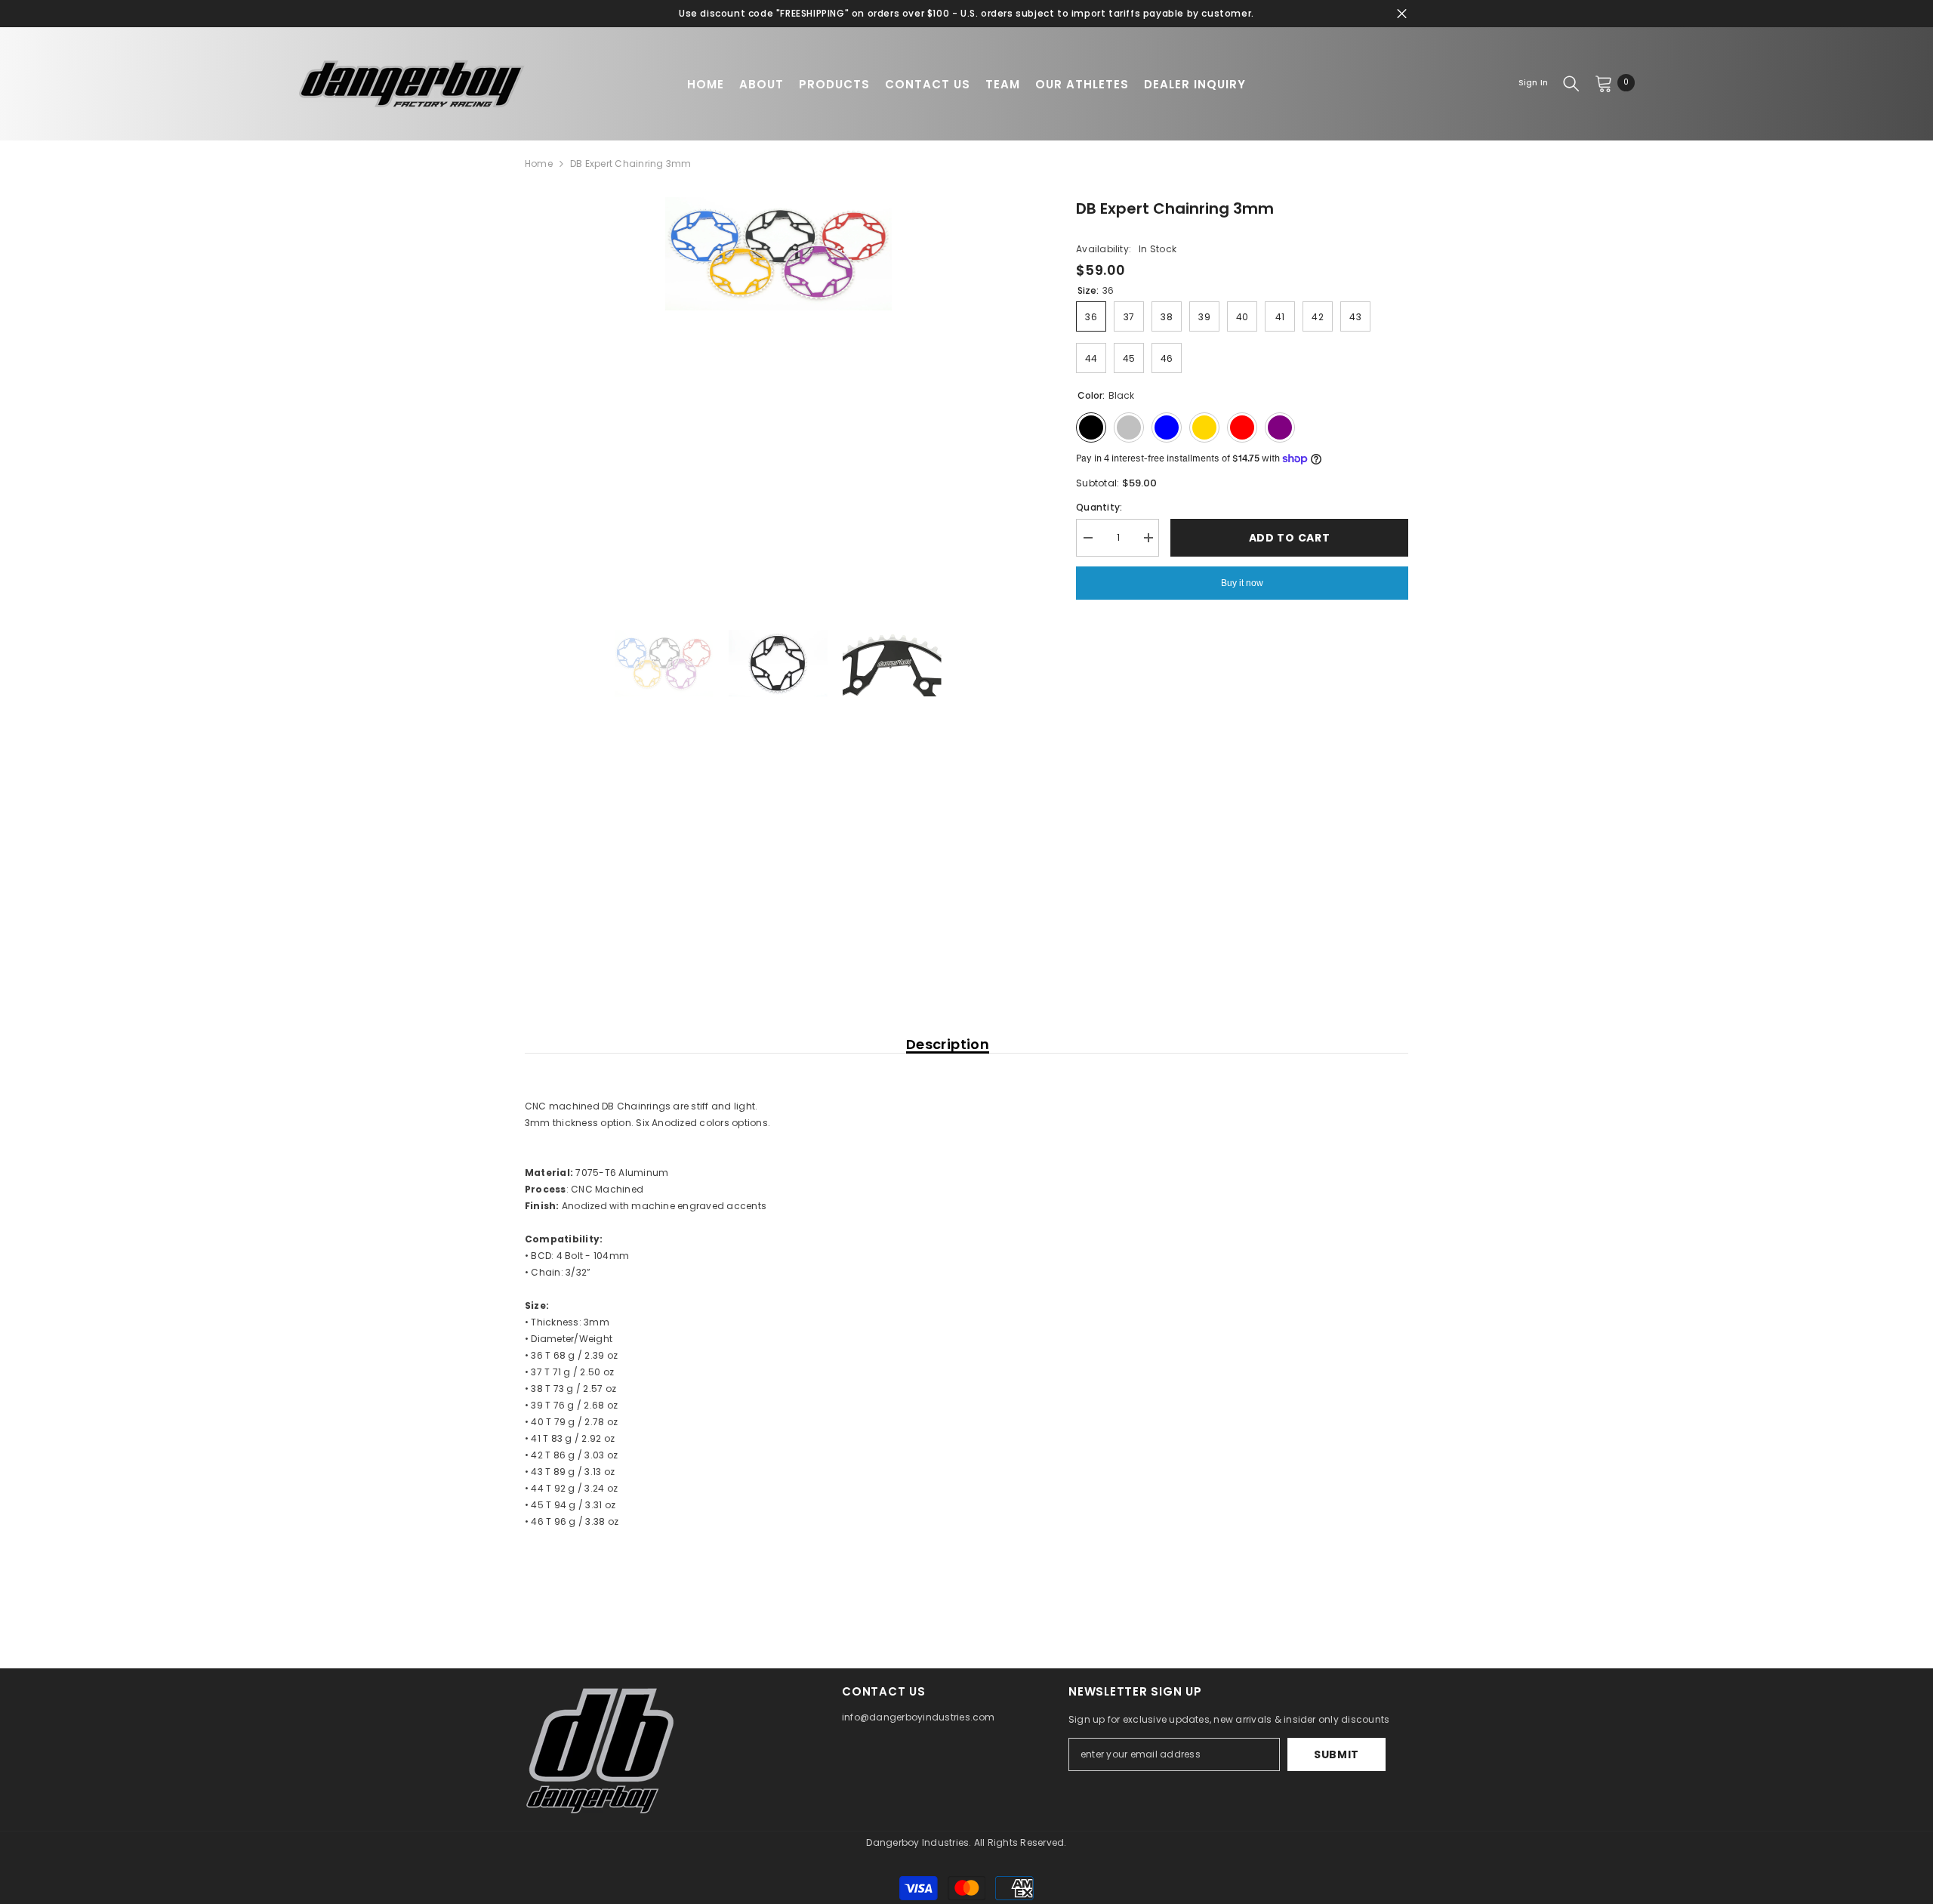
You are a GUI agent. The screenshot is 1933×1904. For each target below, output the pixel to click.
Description (948, 1045)
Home (539, 164)
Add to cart (1290, 538)
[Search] (1571, 83)
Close (1402, 14)
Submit (1336, 1754)
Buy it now (1242, 583)
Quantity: (1099, 507)
